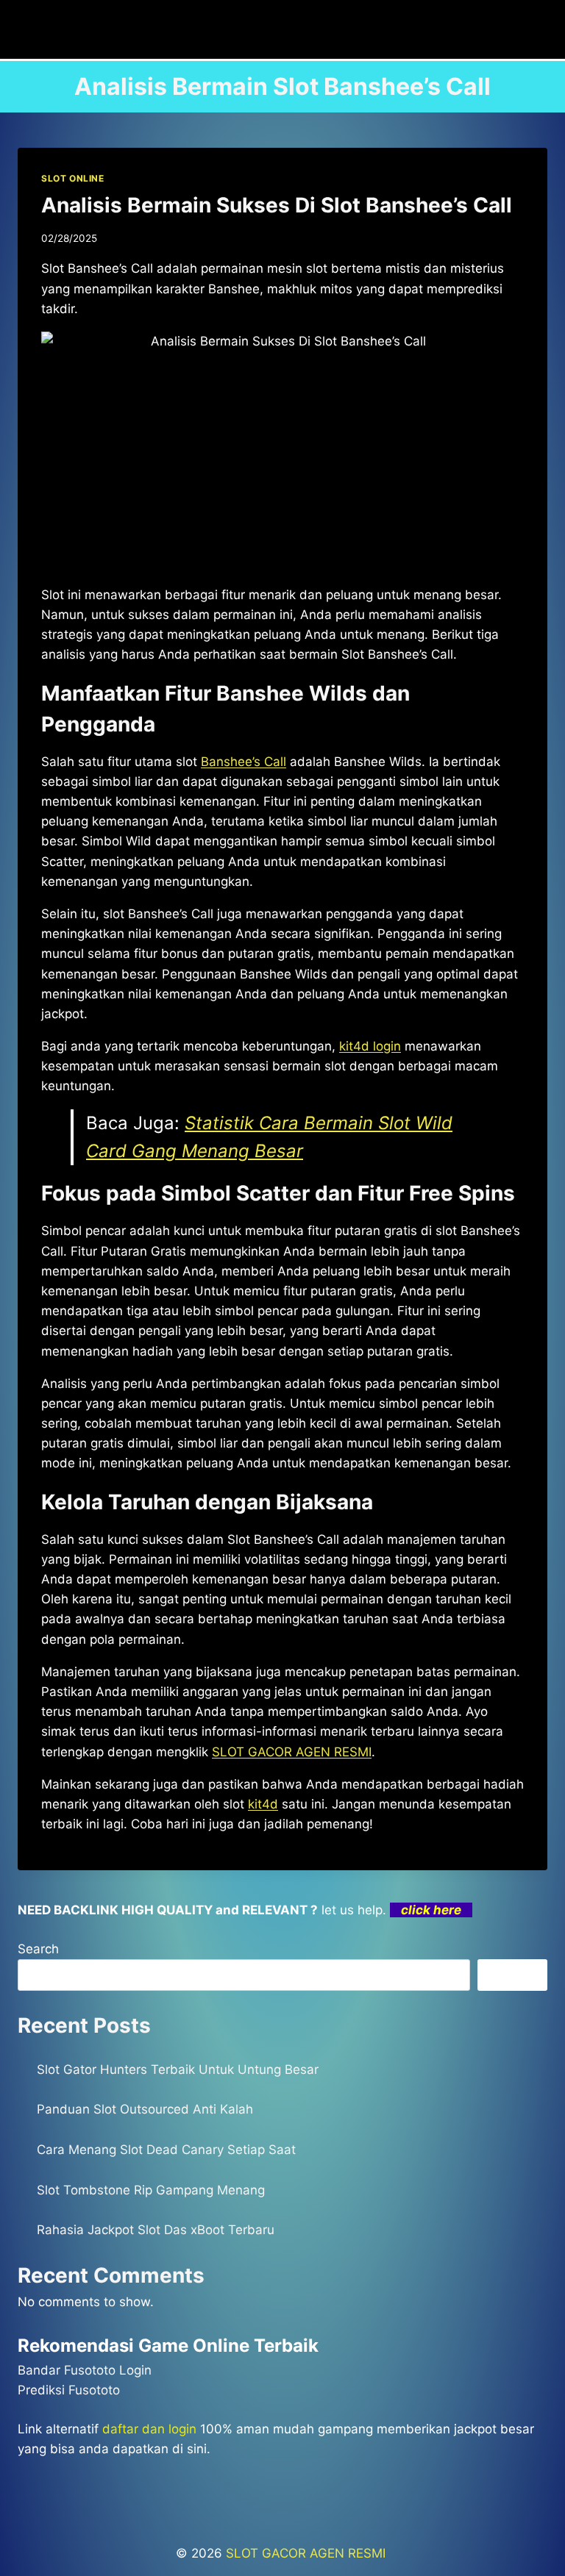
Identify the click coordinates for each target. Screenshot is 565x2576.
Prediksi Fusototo (69, 2390)
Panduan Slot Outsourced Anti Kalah (145, 2109)
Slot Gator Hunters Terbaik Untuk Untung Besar (178, 2069)
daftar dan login (149, 2429)
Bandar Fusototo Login (85, 2370)
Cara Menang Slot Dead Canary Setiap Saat (166, 2150)
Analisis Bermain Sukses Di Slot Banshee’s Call (277, 205)
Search (38, 1949)
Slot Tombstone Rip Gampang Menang (151, 2190)
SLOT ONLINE (73, 178)
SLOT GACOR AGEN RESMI (292, 1752)
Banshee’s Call (244, 762)
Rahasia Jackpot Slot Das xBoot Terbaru (156, 2230)
